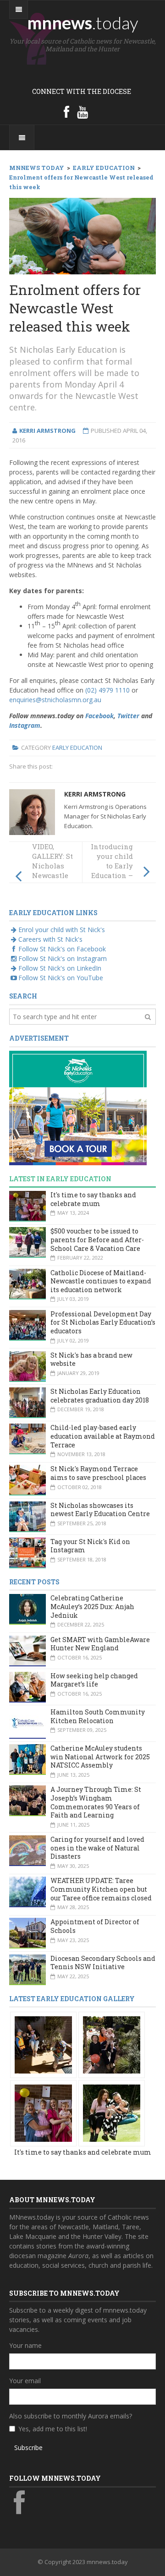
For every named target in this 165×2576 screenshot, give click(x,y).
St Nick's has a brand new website (91, 1359)
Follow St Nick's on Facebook (62, 949)
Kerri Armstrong (95, 794)
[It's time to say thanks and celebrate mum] (43, 2044)
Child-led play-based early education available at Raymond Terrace (103, 1436)
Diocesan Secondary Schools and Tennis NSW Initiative (103, 1963)
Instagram (25, 725)
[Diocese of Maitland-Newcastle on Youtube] (82, 112)
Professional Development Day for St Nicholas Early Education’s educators (103, 1322)
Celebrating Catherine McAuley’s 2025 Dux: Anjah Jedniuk (92, 1606)
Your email (25, 2381)
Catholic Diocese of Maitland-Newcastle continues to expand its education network (101, 1281)
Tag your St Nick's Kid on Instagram (90, 1546)
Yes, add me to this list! (53, 2429)
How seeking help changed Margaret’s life (94, 1680)
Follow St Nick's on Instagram (63, 958)
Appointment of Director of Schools (95, 1926)
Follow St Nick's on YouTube (61, 978)
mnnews (83, 22)
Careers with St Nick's (50, 939)
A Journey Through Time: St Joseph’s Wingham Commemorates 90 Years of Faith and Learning (96, 1802)
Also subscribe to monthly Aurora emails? (71, 2416)
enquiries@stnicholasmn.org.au (55, 700)
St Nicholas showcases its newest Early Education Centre (100, 1510)
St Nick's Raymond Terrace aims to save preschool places (98, 1473)
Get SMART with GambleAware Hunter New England (100, 1644)
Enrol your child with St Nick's (62, 930)
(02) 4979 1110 (107, 690)
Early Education (77, 748)
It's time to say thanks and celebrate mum (93, 1199)
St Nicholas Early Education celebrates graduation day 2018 (100, 1396)
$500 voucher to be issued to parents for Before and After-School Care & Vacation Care (97, 1239)
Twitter (128, 716)
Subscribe (28, 2448)
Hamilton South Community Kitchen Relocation (98, 1716)
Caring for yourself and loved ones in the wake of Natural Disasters (97, 1848)
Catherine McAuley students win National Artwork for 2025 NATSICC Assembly (100, 1757)
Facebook (99, 716)
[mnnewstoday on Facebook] (66, 112)
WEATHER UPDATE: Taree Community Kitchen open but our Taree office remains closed (101, 1889)
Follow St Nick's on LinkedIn (60, 968)
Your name (25, 2345)
